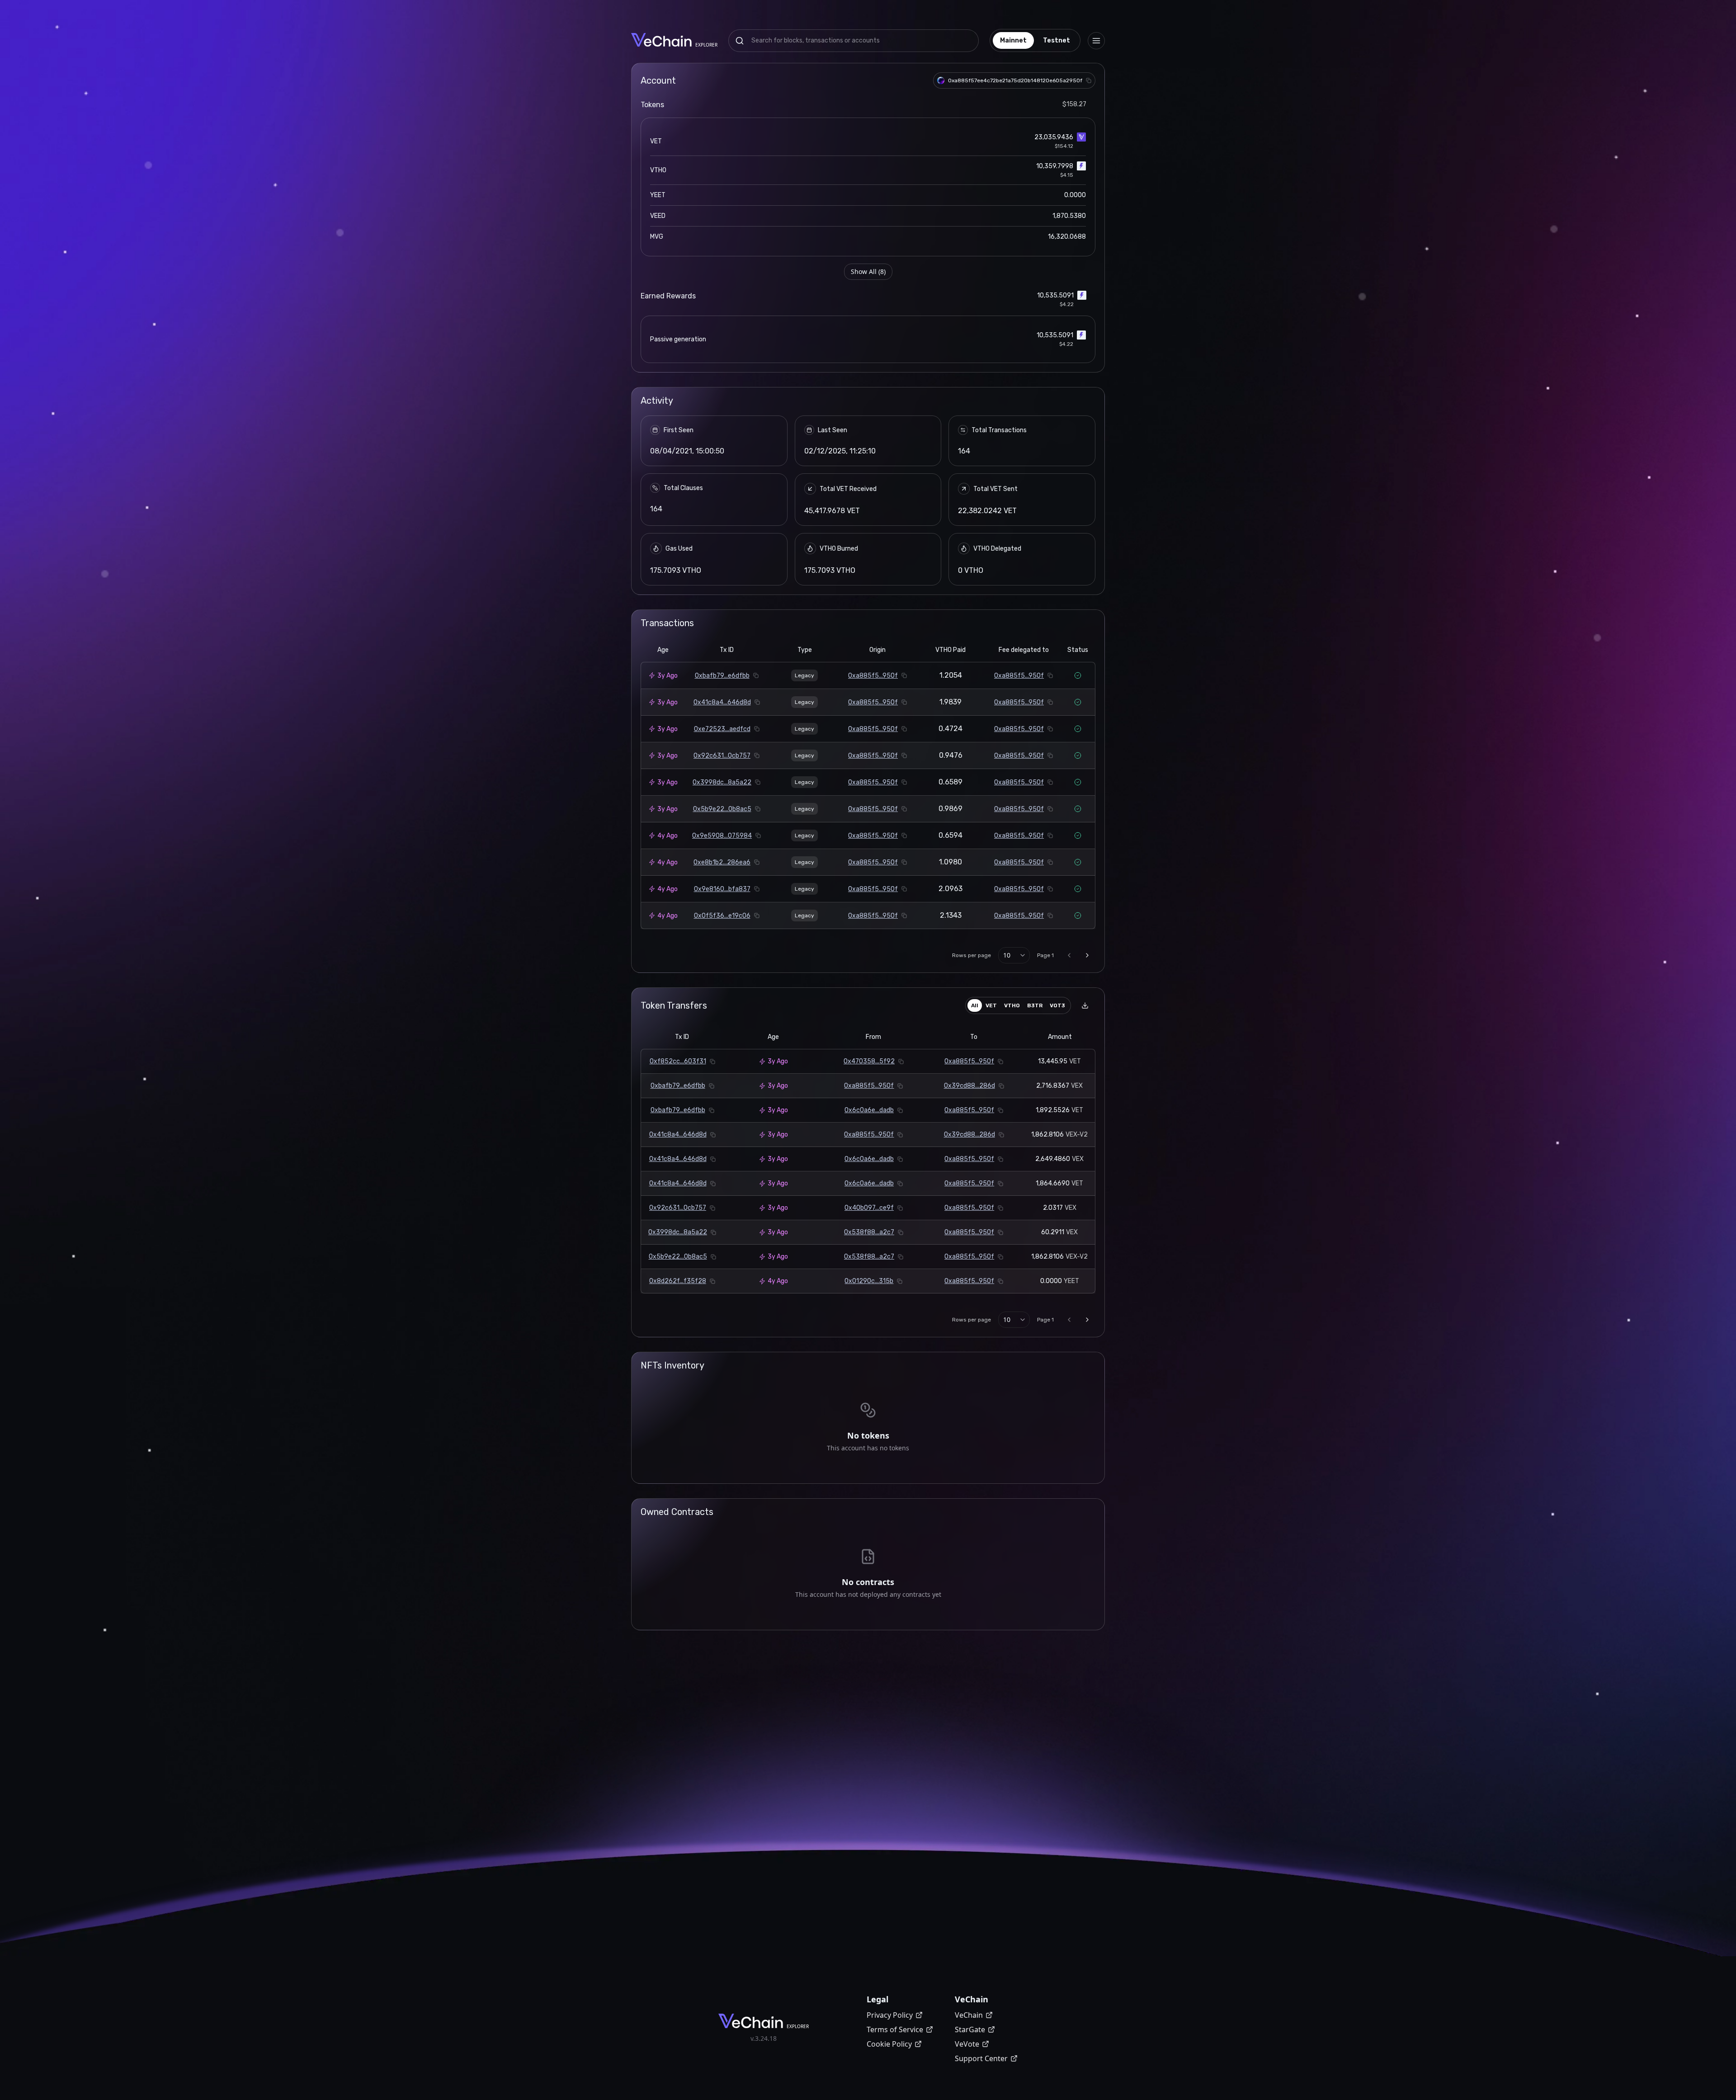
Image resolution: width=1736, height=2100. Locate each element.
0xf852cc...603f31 (678, 1061)
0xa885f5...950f (873, 676)
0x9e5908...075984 (722, 836)
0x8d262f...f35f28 (678, 1281)
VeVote (967, 2044)
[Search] (740, 41)
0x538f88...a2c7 (869, 1232)
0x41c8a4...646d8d (722, 702)
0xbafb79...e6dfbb (722, 676)
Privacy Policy (890, 2015)
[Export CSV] (1085, 1005)
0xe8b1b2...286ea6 (722, 862)
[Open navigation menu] (1096, 41)
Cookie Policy (889, 2044)
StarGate (970, 2029)
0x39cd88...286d (969, 1086)
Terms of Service (895, 2029)
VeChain (969, 2015)
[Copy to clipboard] (1089, 80)
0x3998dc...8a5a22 (722, 782)
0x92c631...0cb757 (722, 756)
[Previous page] (1069, 955)
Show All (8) (868, 271)
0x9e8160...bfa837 (722, 889)
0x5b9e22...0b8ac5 (722, 809)
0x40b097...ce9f (869, 1208)
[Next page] (1087, 955)
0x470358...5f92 (869, 1061)
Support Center (981, 2058)
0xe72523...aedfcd (722, 729)
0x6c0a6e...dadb (869, 1110)
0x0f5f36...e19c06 (722, 916)
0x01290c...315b (869, 1281)
